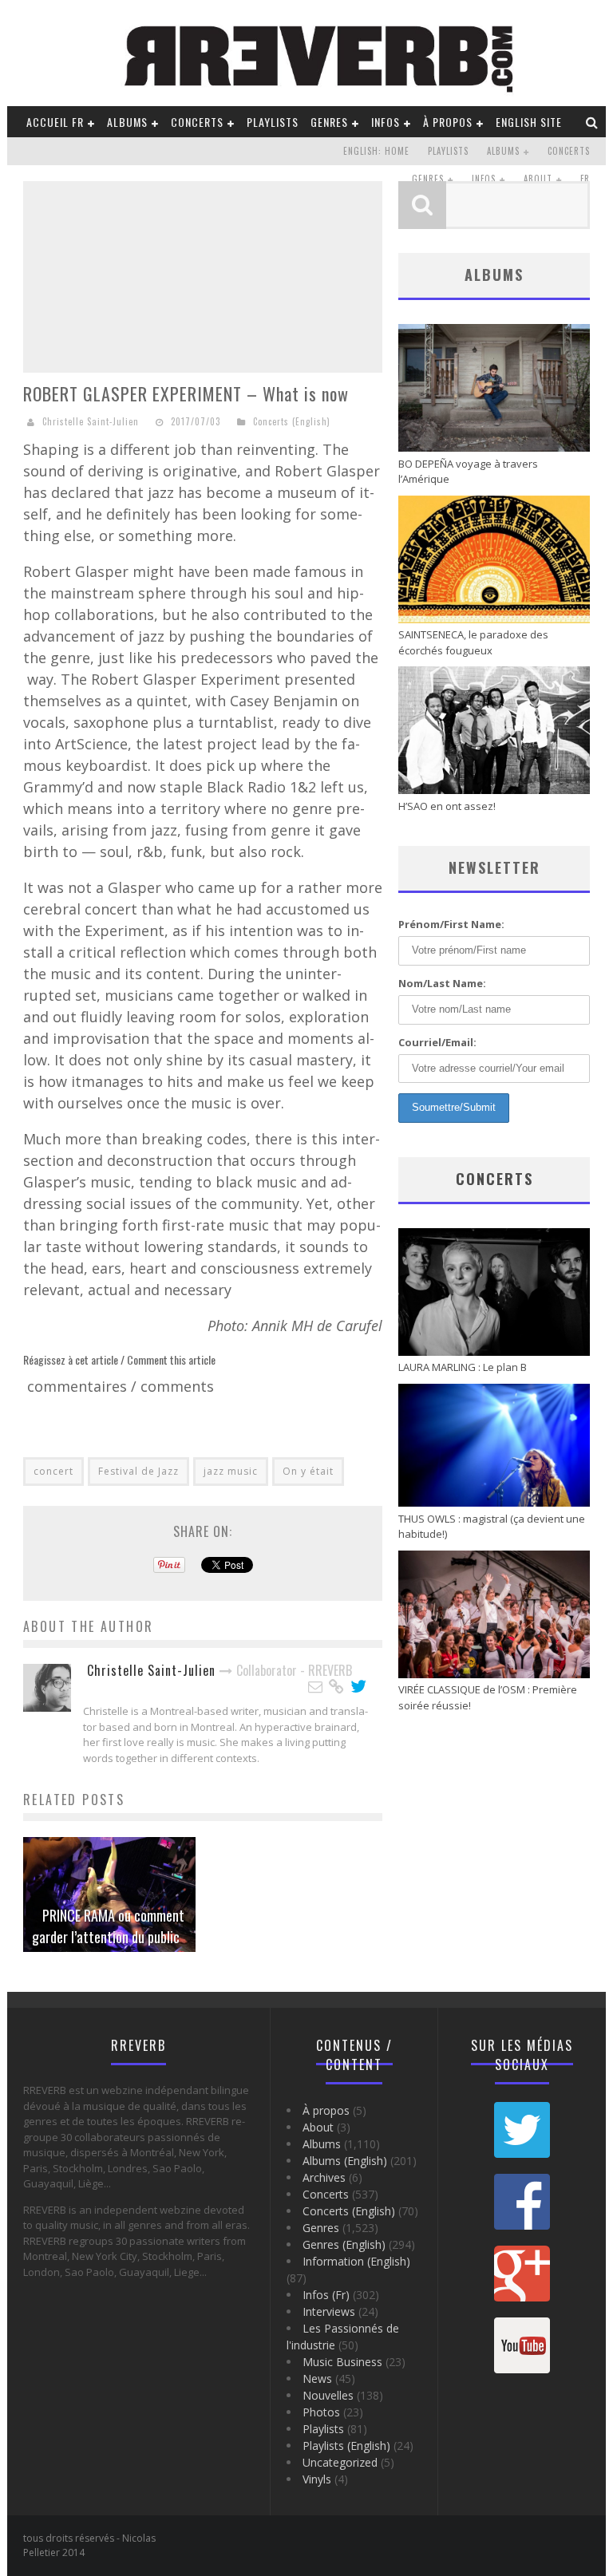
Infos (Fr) (326, 2295)
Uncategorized (340, 2462)
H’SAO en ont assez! (447, 806)
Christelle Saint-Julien (91, 421)
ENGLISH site (529, 122)
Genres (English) (344, 2244)
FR (585, 179)
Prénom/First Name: (451, 924)
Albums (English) (345, 2161)
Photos (321, 2412)
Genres (329, 122)
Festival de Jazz (138, 1471)
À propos (448, 122)
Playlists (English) (346, 2446)
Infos (386, 122)
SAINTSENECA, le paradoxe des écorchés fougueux (473, 642)
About (538, 179)
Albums (127, 122)
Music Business (342, 2362)
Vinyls (317, 2479)
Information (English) (356, 2261)
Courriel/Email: (437, 1042)
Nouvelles (328, 2395)
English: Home (376, 151)
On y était (308, 1471)
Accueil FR (55, 122)
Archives (324, 2177)
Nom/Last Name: (442, 983)
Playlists (273, 122)
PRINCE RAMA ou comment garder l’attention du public (109, 1926)
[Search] (592, 122)
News (317, 2378)
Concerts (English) (292, 421)
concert (53, 1471)
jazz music (231, 1471)
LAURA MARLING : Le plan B (463, 1367)
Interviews (329, 2311)
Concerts (197, 122)
